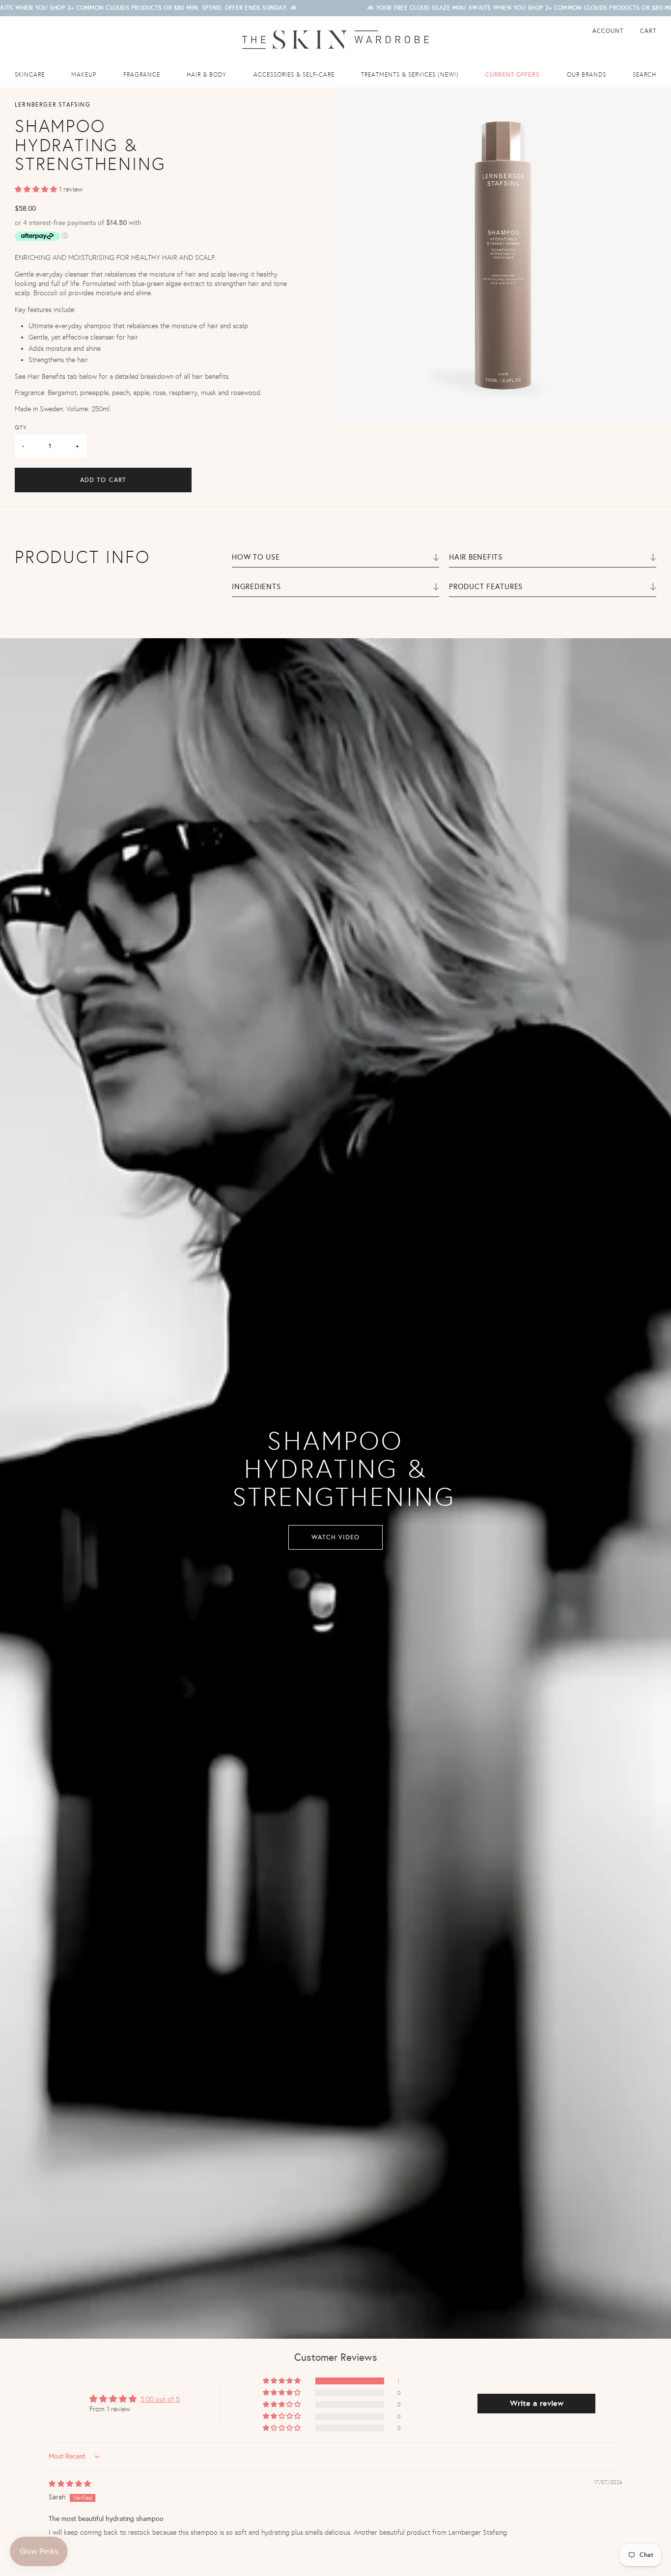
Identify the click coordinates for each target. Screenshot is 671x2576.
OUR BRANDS (587, 75)
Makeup (84, 75)
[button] (37, 189)
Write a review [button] (537, 2403)
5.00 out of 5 (160, 2399)
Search (644, 75)
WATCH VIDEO (335, 1537)
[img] (70, 2484)
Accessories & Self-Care (294, 75)
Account (609, 31)
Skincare (30, 75)
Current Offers (513, 75)
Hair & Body (207, 75)
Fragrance (142, 75)
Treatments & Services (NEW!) (410, 75)
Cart (648, 31)
